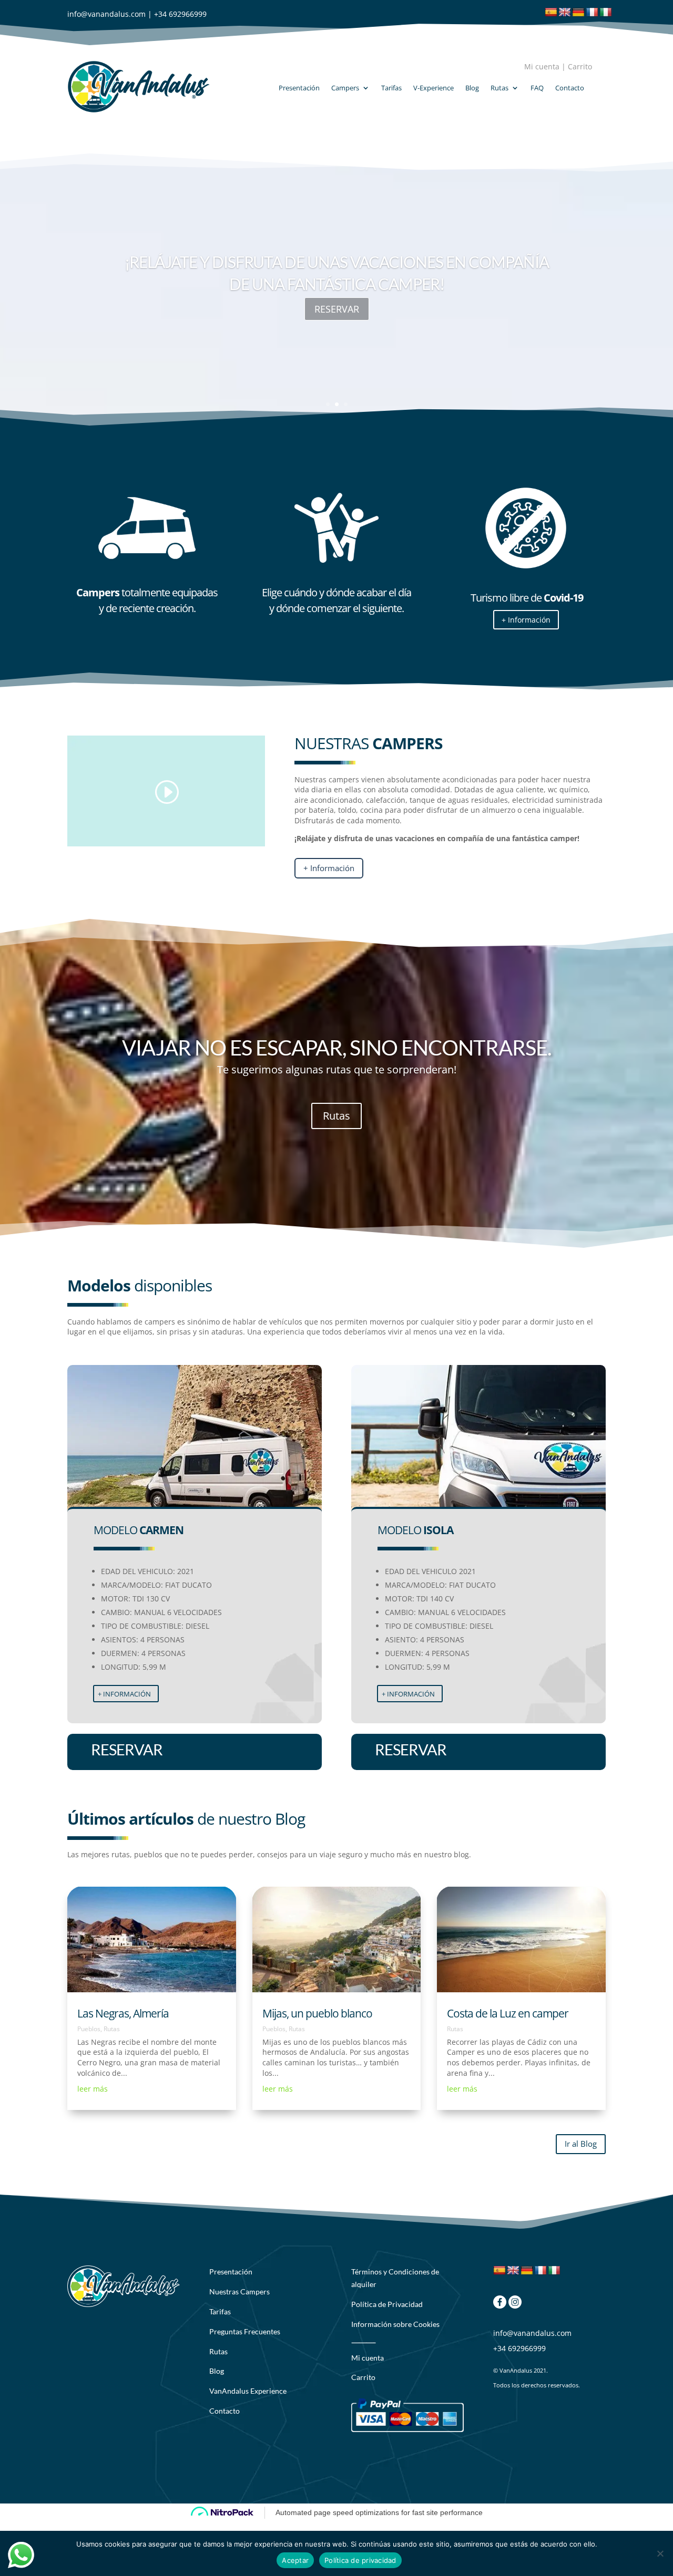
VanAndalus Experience (248, 2391)
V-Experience (434, 88)
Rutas (499, 88)
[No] (660, 2553)
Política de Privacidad (387, 2304)
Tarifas (391, 88)
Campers (345, 88)
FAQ (537, 88)
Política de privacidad (360, 2560)
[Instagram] (515, 2306)
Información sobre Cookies (395, 2324)
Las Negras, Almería (123, 2013)
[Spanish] (551, 13)
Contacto (570, 88)
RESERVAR (337, 309)
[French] (592, 13)
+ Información (526, 620)
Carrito (580, 66)
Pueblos (89, 2029)
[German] (578, 13)
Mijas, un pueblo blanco (317, 2013)
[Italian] (606, 13)
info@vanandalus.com (106, 14)
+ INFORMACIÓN (124, 1694)
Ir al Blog (581, 2144)
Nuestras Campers (239, 2291)
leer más (93, 2089)
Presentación (299, 88)
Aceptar (295, 2560)
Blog (472, 88)
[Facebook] (500, 2306)
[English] (565, 13)
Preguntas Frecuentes (245, 2331)
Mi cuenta (542, 66)
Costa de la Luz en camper (508, 2013)
